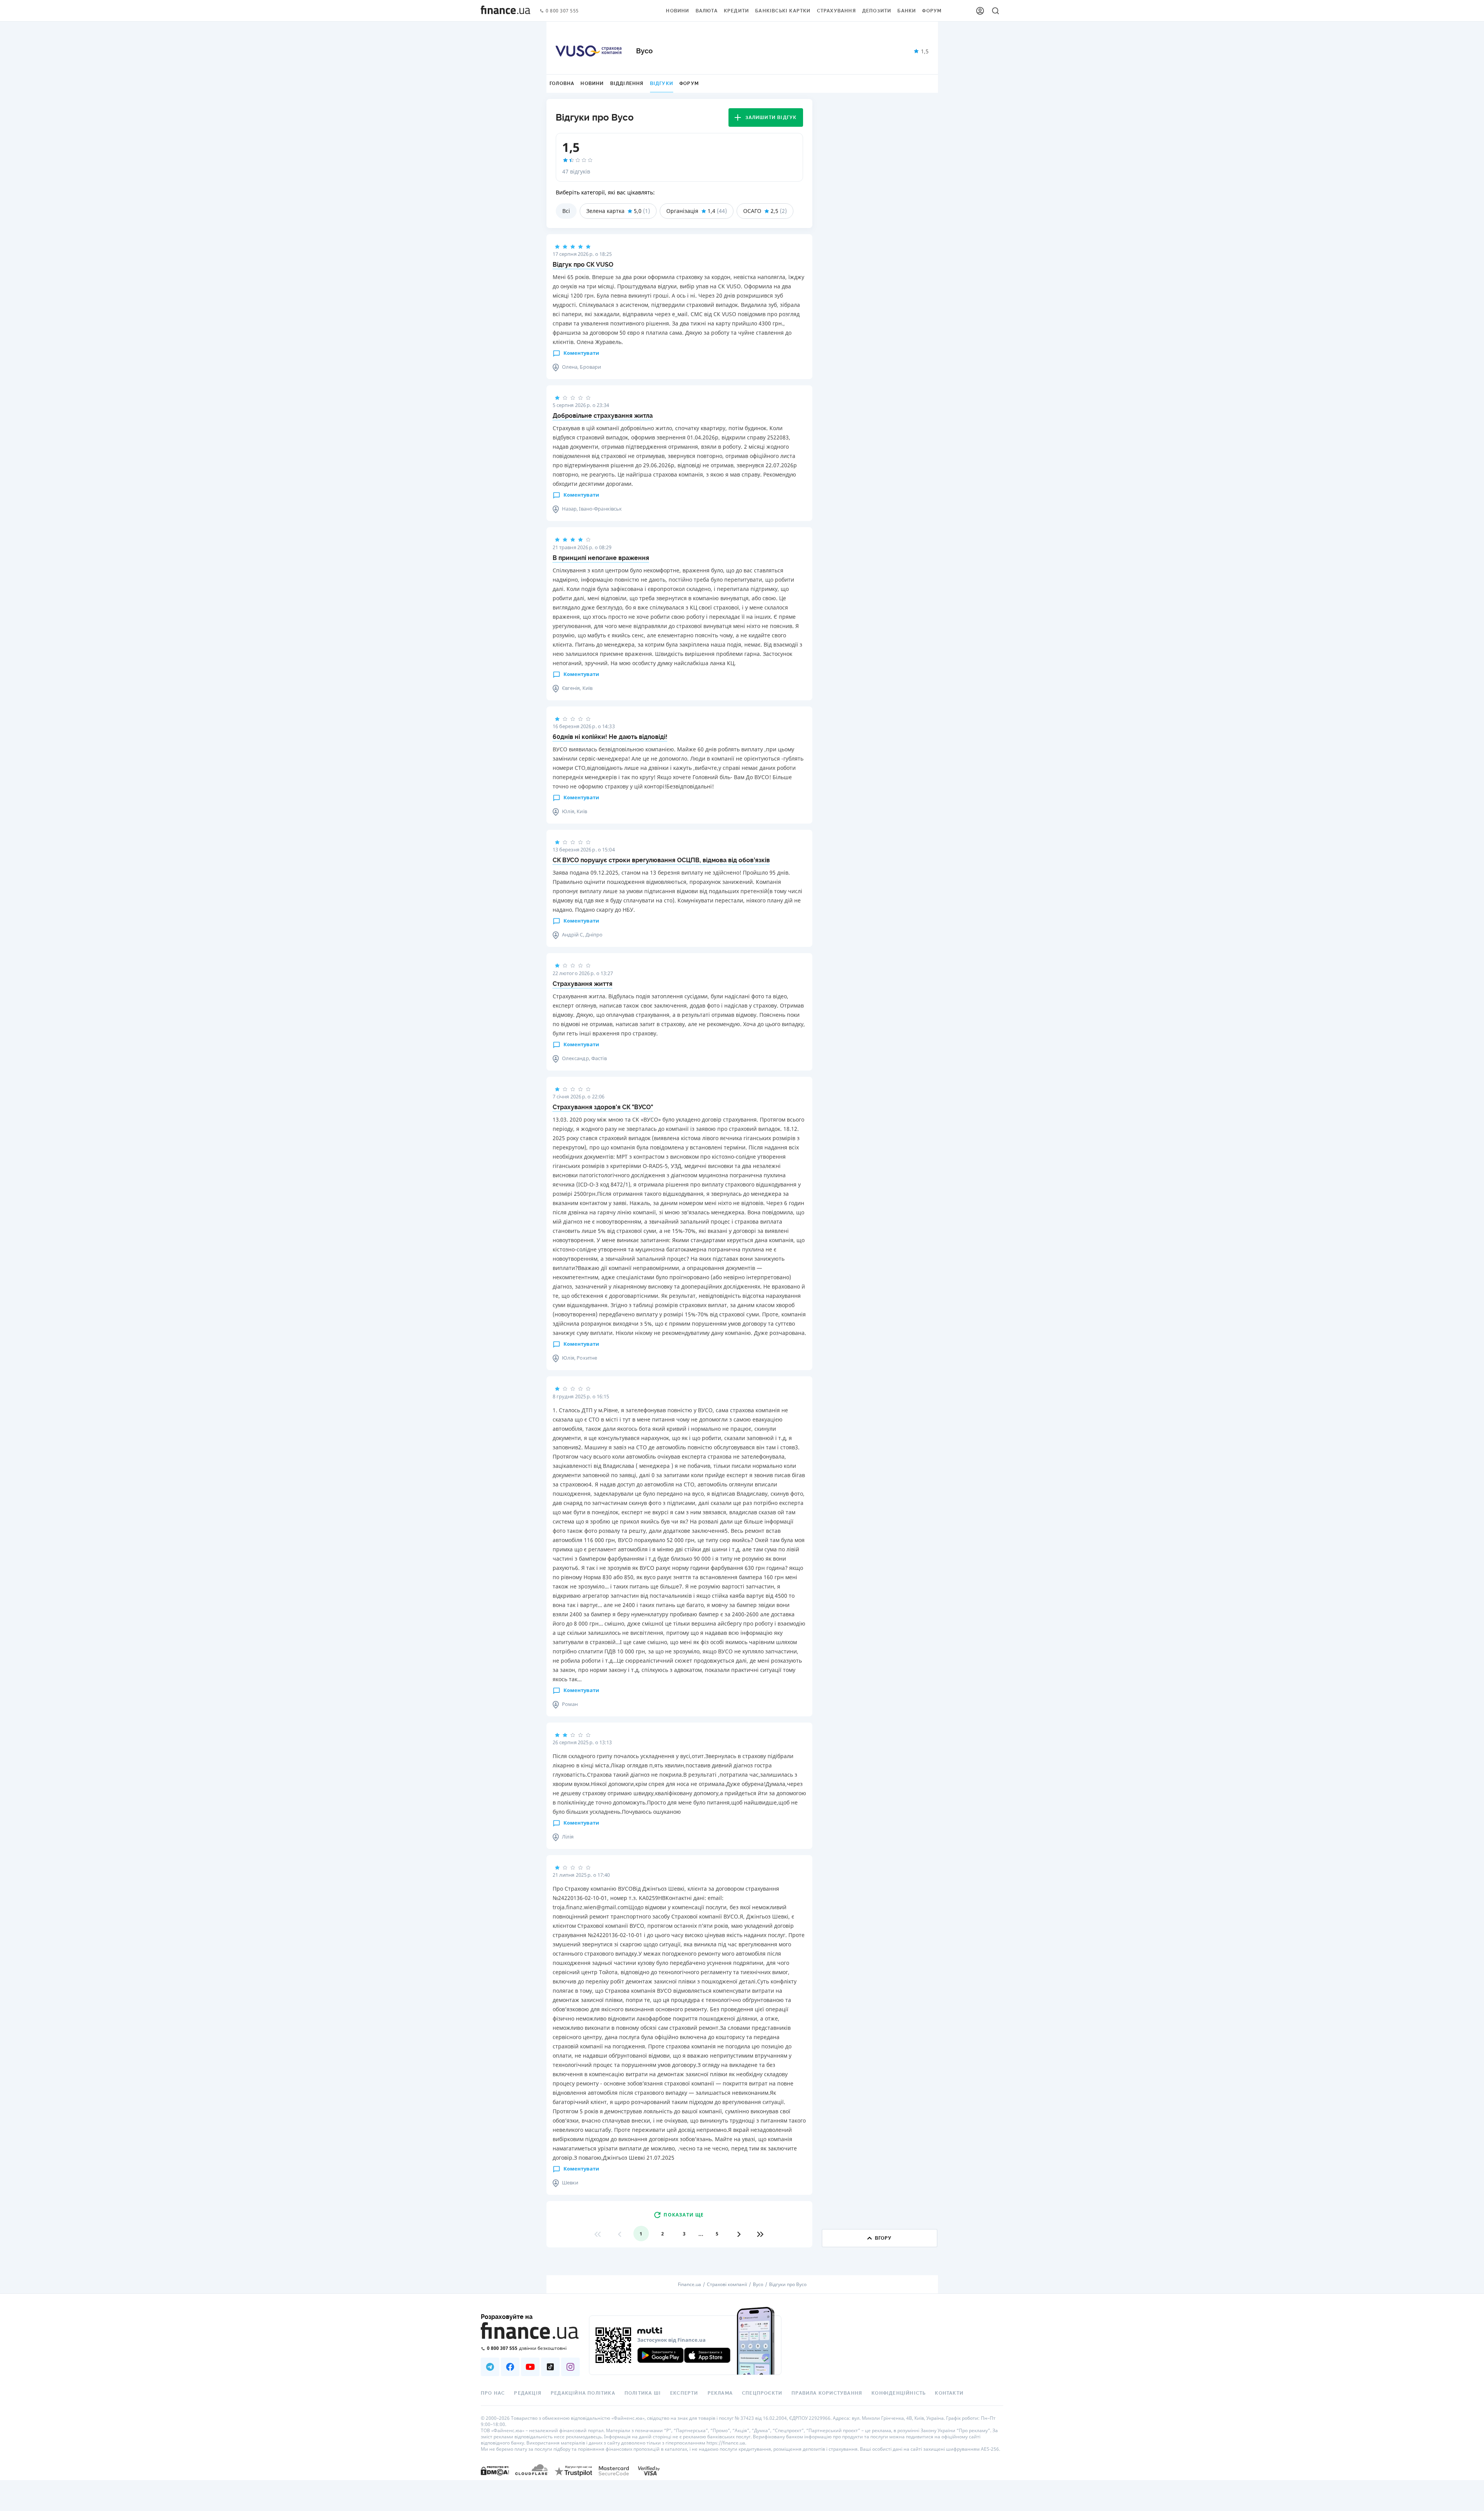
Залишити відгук (771, 117)
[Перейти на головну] (505, 11)
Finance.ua (689, 2285)
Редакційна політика (583, 2393)
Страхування (836, 11)
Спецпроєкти (762, 2393)
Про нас (493, 2393)
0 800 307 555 (562, 11)
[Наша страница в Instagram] (570, 2367)
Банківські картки (783, 11)
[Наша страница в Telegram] (490, 2367)
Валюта (707, 11)
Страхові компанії (727, 2285)
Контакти (949, 2393)
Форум (932, 11)
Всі (566, 211)
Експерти (684, 2393)
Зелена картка (605, 211)
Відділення (627, 83)
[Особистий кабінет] (980, 11)
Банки (907, 11)
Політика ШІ (643, 2393)
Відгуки (662, 83)
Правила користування (827, 2393)
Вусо (758, 2285)
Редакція (528, 2393)
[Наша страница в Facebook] (510, 2367)
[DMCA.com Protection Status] (495, 2471)
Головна (562, 83)
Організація (682, 211)
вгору (883, 2238)
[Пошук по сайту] (996, 11)
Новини (677, 11)
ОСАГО (752, 211)
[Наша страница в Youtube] (530, 2367)
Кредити (736, 11)
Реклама (720, 2393)
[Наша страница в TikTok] (550, 2367)
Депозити (877, 11)
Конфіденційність (899, 2393)
